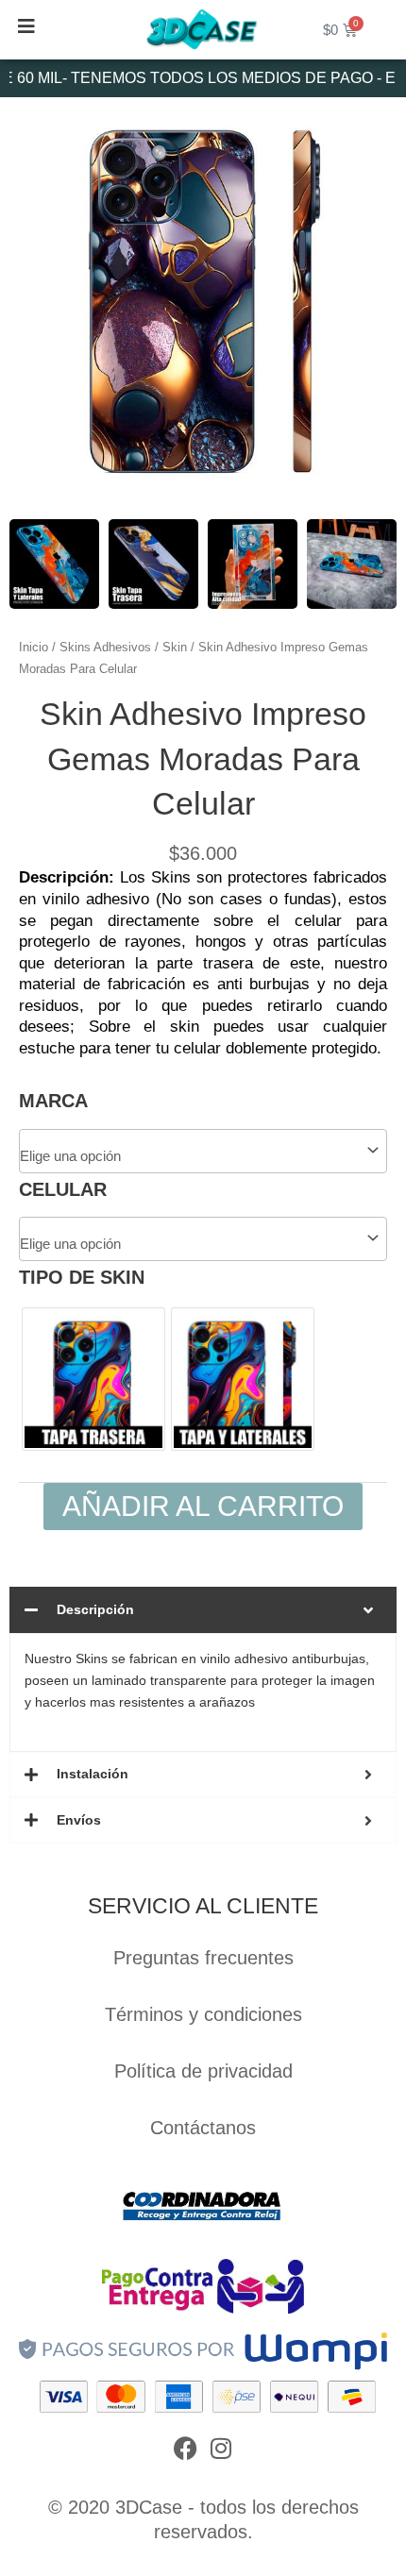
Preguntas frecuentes (203, 1958)
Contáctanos (203, 2128)
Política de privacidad (203, 2071)
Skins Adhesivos (105, 648)
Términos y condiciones (203, 2014)
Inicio (34, 648)
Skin (175, 648)
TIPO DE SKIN (82, 1277)
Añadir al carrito (203, 1506)
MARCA (53, 1101)
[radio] (93, 1379)
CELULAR (63, 1189)
